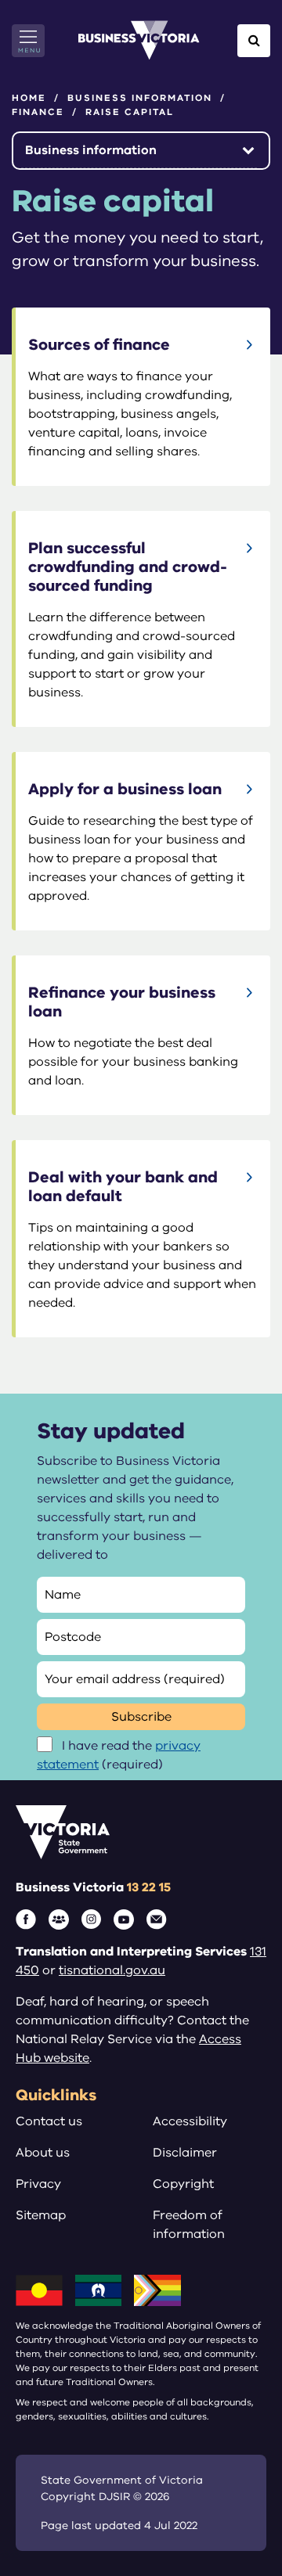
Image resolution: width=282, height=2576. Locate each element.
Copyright (183, 2184)
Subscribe (141, 1717)
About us (43, 2153)
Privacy (38, 2184)
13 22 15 (149, 1887)
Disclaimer (185, 2153)
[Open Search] (254, 41)
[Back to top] (236, 2515)
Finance (38, 112)
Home (29, 98)
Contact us (49, 2121)
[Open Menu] (28, 41)
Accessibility (190, 2121)
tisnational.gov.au (112, 1970)
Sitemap (41, 2215)
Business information (140, 98)
